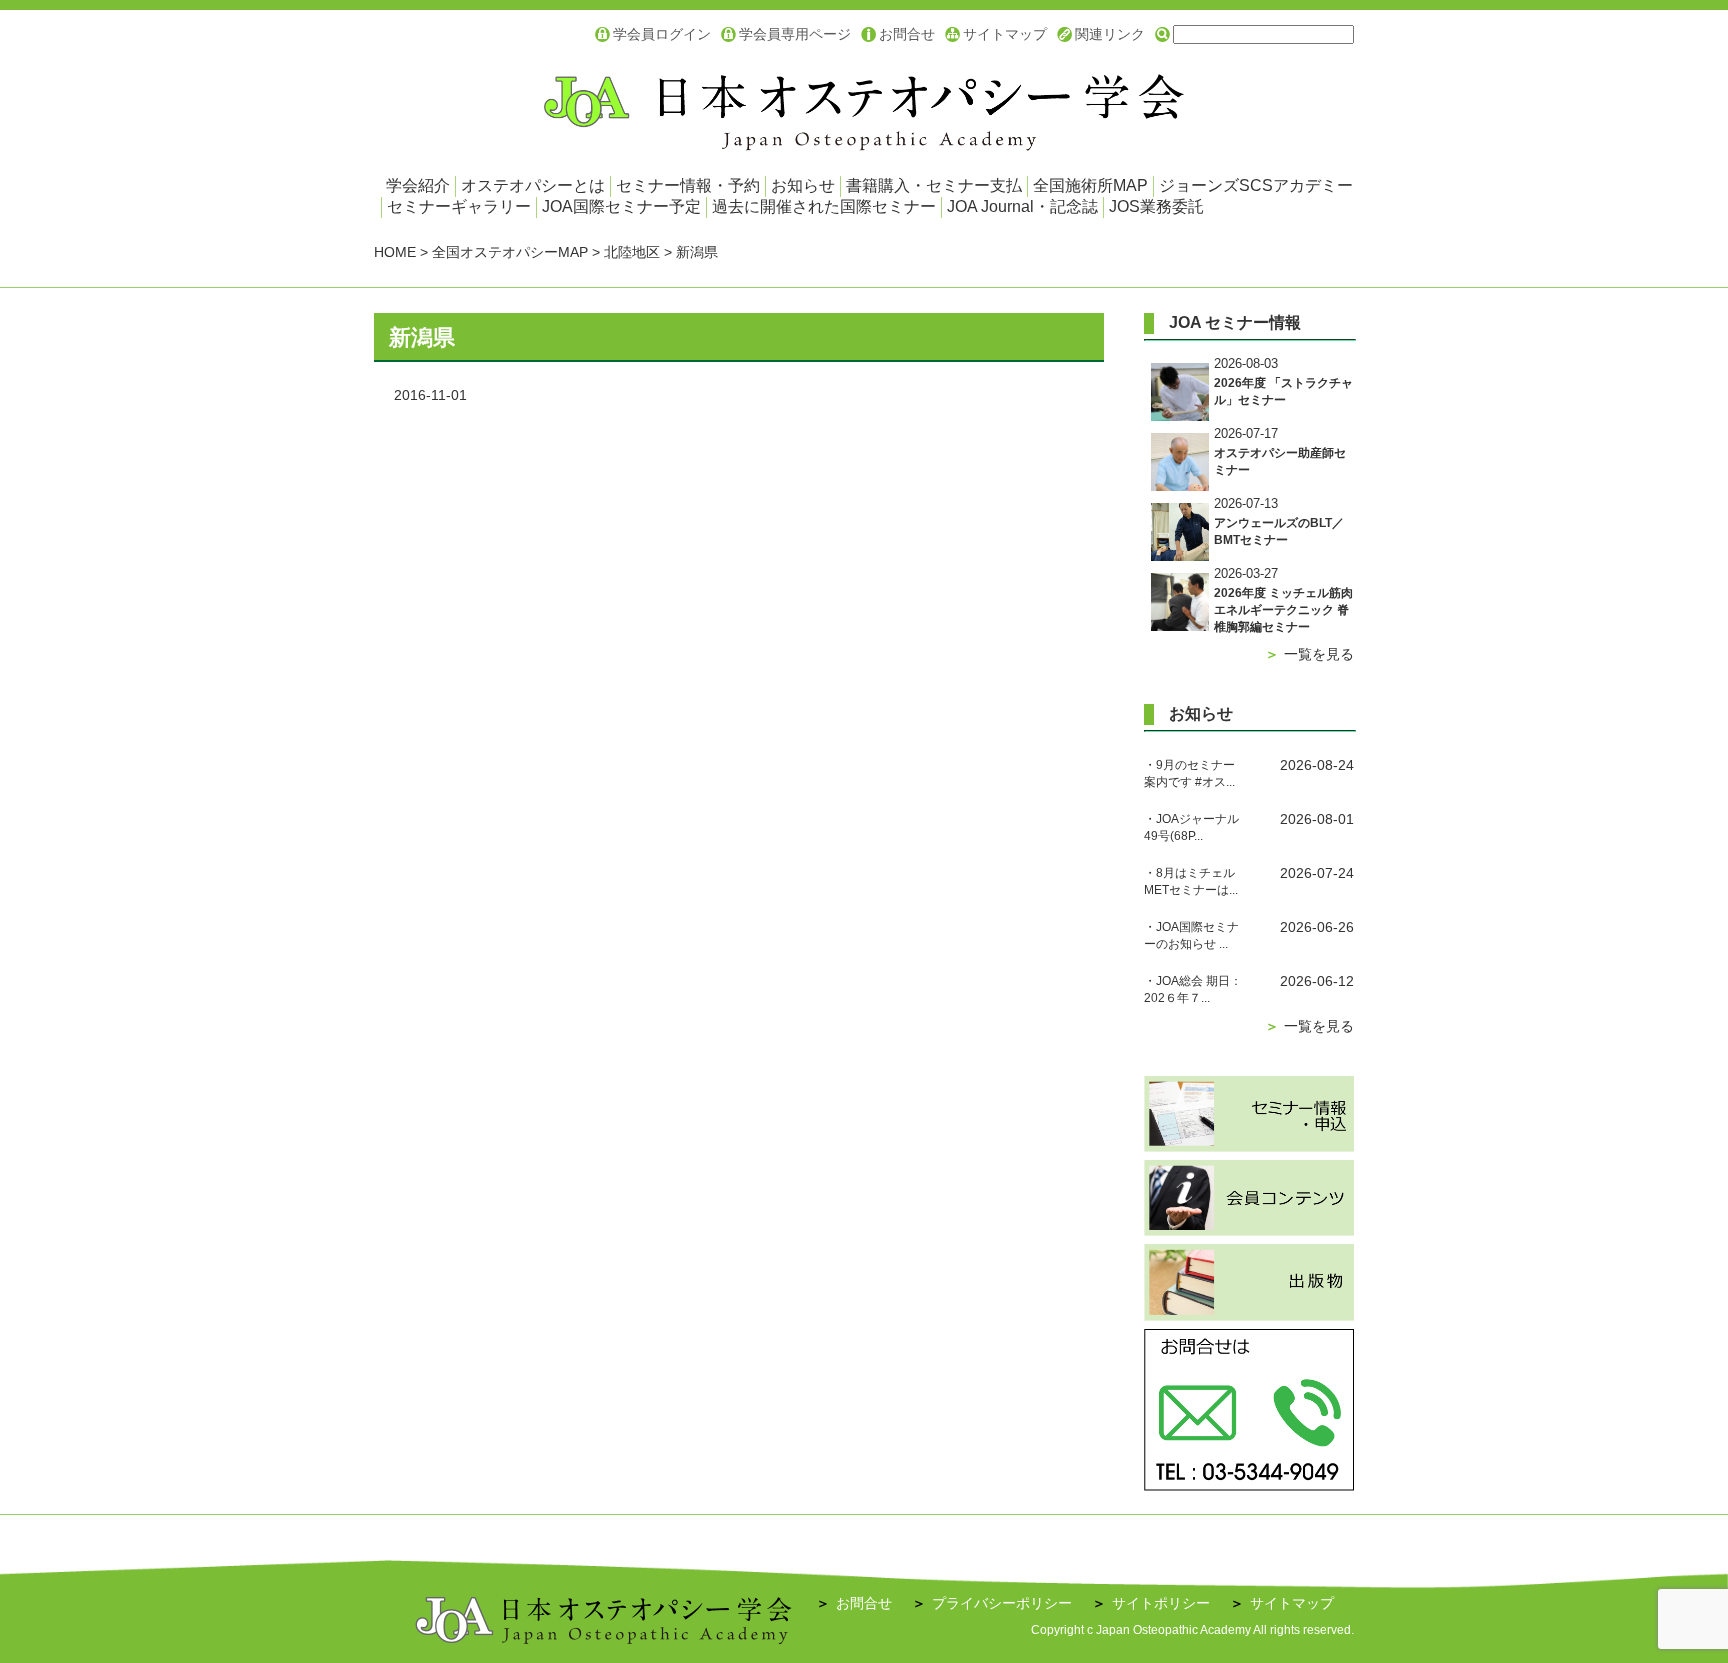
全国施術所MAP (1090, 185)
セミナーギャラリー (459, 206)
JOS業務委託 (1156, 206)
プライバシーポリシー (992, 1603)
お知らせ (803, 185)
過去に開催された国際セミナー (824, 206)
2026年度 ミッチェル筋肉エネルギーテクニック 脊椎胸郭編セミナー (1283, 610)
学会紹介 (418, 185)
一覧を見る (1309, 654)
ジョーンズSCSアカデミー (1256, 185)
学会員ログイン (662, 34)
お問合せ (907, 34)
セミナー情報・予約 (688, 185)
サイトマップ (1005, 34)
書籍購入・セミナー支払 (934, 185)
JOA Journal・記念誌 (1022, 206)
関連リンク (1110, 34)
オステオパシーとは (533, 185)
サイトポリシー (1151, 1603)
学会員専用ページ (795, 34)
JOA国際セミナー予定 (621, 206)
